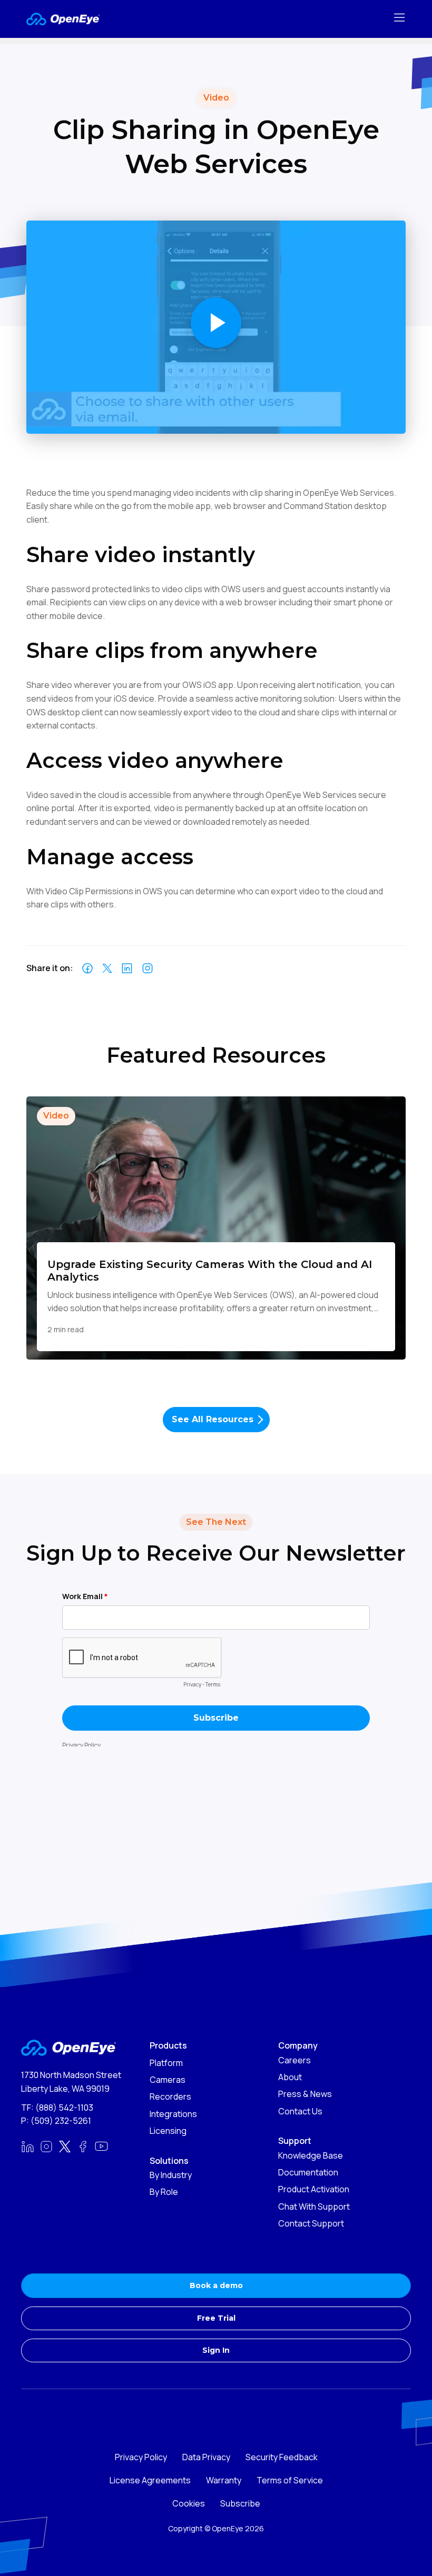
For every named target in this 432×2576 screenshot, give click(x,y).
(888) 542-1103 (64, 2108)
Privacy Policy (141, 2457)
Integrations (173, 2114)
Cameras (168, 2080)
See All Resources (213, 1419)
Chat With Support (314, 2206)
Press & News (305, 2094)
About (290, 2077)
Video (56, 1116)
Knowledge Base (311, 2155)
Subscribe (240, 2503)
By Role (164, 2192)
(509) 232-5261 (61, 2121)
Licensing (168, 2131)
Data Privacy (206, 2457)
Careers (294, 2060)
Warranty (224, 2480)
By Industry (171, 2175)
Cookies (189, 2503)
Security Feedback (282, 2457)
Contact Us (300, 2111)
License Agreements (150, 2480)
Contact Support (311, 2223)
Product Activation (314, 2189)
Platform (166, 2063)
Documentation (308, 2172)
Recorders (170, 2096)
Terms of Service (290, 2480)
